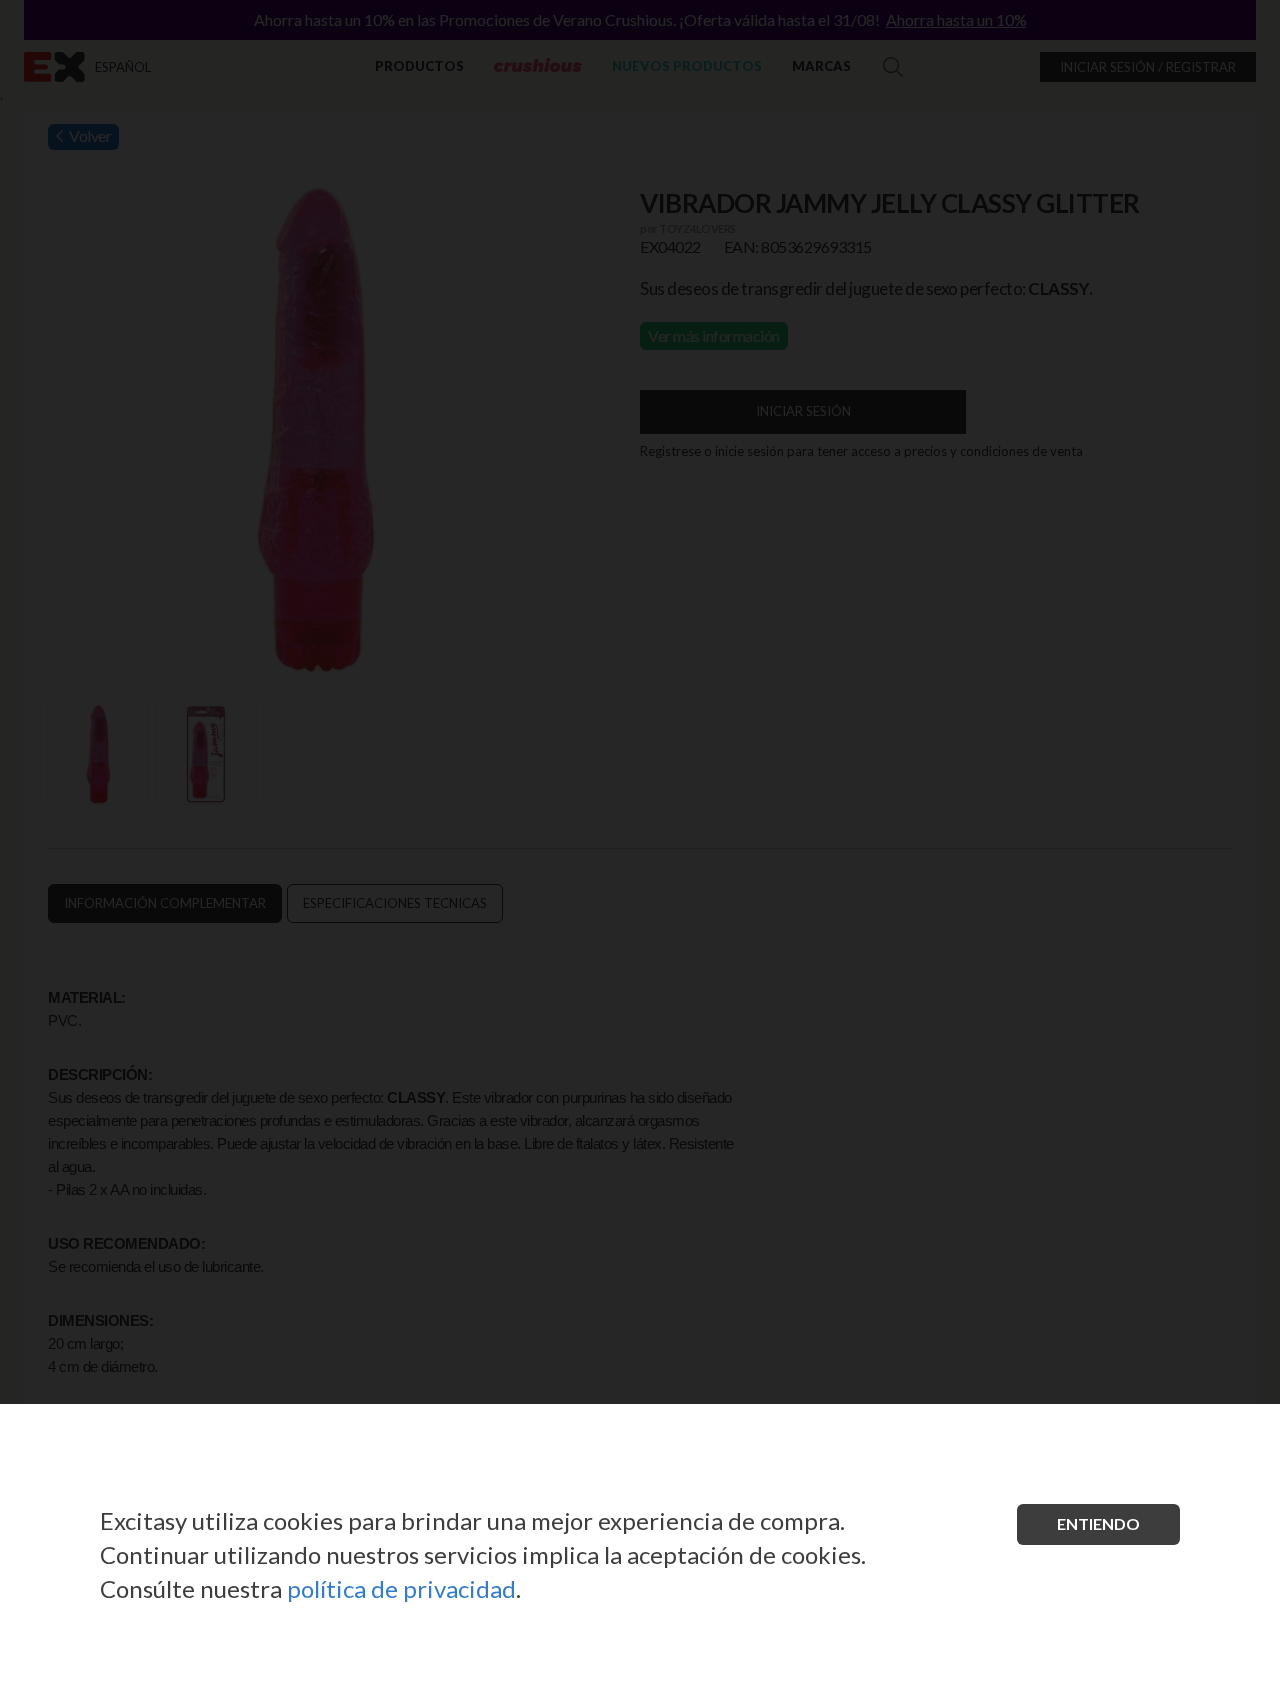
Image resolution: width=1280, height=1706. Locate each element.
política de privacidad (401, 1588)
